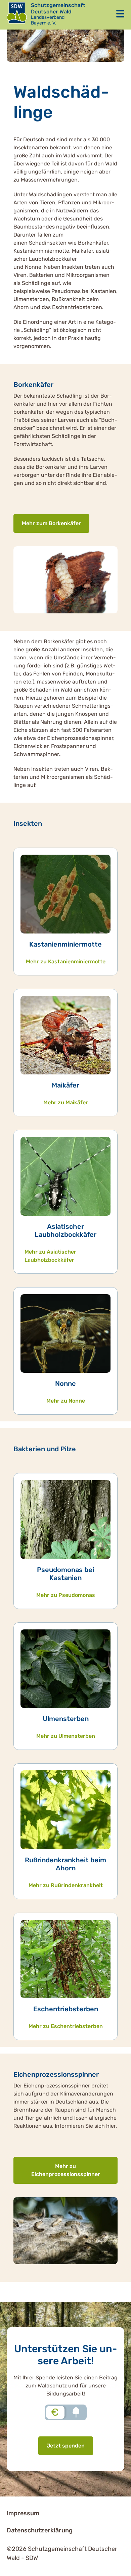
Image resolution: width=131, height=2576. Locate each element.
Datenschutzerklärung (40, 2530)
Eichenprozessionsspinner (56, 2074)
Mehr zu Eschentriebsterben (66, 2026)
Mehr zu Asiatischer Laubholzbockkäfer (50, 1256)
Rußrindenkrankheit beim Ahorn (65, 1864)
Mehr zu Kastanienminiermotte (66, 962)
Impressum (23, 2513)
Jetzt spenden (66, 2446)
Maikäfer (65, 1085)
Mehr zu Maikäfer (66, 1102)
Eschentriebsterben (66, 2009)
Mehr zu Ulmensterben (66, 1736)
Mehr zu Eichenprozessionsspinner (66, 2170)
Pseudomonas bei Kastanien (65, 1574)
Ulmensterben (66, 1719)
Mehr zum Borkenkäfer (51, 523)
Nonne (65, 1383)
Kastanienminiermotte (65, 944)
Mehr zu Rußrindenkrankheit (66, 1885)
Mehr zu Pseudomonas (66, 1595)
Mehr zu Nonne (66, 1401)
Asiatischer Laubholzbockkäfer (65, 1230)
